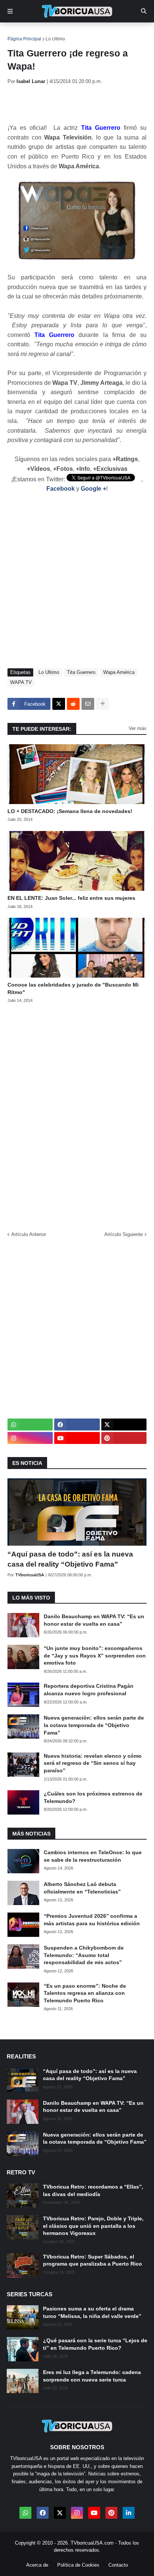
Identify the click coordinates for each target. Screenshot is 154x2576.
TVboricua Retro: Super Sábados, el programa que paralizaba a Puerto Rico (93, 2260)
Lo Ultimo (55, 39)
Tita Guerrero (81, 672)
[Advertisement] (81, 104)
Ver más (138, 728)
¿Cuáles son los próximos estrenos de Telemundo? (93, 1797)
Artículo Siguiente (124, 1234)
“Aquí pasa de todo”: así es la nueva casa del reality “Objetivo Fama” (70, 1559)
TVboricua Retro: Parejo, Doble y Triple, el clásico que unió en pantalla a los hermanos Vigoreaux (93, 2226)
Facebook (61, 489)
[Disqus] (77, 1115)
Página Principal (24, 39)
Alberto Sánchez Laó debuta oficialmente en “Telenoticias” (82, 1888)
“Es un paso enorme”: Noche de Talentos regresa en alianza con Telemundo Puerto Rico (85, 1993)
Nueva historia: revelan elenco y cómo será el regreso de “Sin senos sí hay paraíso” (93, 1763)
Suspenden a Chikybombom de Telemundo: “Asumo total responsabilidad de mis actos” (84, 1955)
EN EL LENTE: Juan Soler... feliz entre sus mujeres (71, 898)
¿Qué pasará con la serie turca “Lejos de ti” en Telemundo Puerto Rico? (95, 2344)
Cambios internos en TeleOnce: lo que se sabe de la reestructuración (93, 1856)
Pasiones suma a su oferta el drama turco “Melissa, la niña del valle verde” (92, 2312)
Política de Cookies (78, 2565)
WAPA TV (21, 682)
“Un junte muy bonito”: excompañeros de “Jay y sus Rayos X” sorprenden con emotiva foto (95, 1655)
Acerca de (37, 2565)
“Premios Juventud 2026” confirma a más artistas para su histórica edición (92, 1920)
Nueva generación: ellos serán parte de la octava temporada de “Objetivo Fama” (94, 1725)
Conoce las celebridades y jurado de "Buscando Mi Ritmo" (73, 988)
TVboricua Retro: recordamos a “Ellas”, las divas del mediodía (93, 2190)
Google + (93, 489)
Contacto (118, 2565)
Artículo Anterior (29, 1234)
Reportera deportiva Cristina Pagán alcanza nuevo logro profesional (89, 1690)
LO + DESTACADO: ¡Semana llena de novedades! (70, 811)
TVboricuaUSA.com (92, 2543)
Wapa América (119, 672)
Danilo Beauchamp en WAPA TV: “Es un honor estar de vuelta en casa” (94, 1620)
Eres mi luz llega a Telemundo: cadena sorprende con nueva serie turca (92, 2376)
